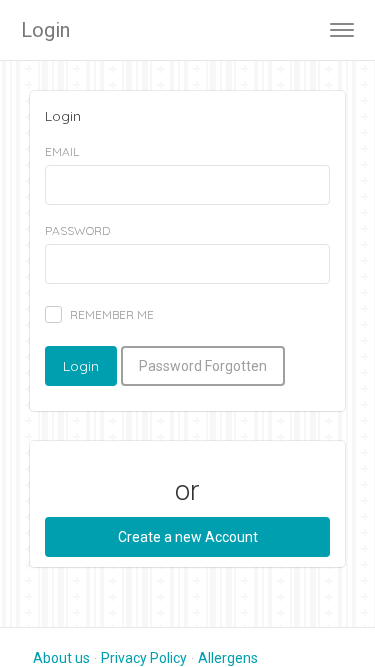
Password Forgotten (203, 366)
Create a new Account (188, 537)
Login (45, 30)
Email (62, 151)
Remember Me (112, 314)
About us (61, 658)
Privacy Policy (144, 658)
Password (77, 230)
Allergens (228, 658)
